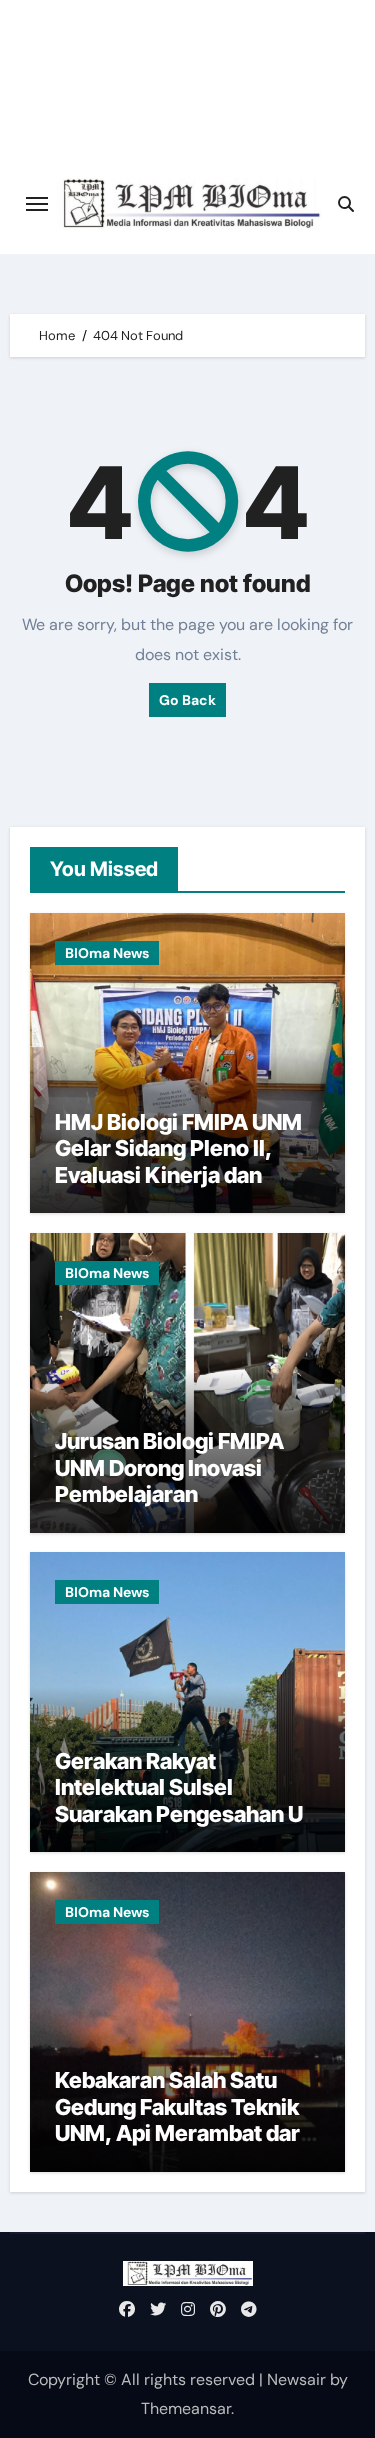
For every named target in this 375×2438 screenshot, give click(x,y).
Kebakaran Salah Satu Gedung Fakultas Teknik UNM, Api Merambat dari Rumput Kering (180, 2119)
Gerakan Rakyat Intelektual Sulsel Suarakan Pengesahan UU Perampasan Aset (186, 1800)
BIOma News (107, 953)
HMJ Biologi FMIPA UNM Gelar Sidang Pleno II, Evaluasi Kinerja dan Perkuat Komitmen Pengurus (178, 1175)
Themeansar (186, 2408)
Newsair (296, 2379)
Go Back (187, 700)
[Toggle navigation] (37, 204)
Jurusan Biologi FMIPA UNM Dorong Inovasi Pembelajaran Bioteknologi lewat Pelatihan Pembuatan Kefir (169, 1507)
